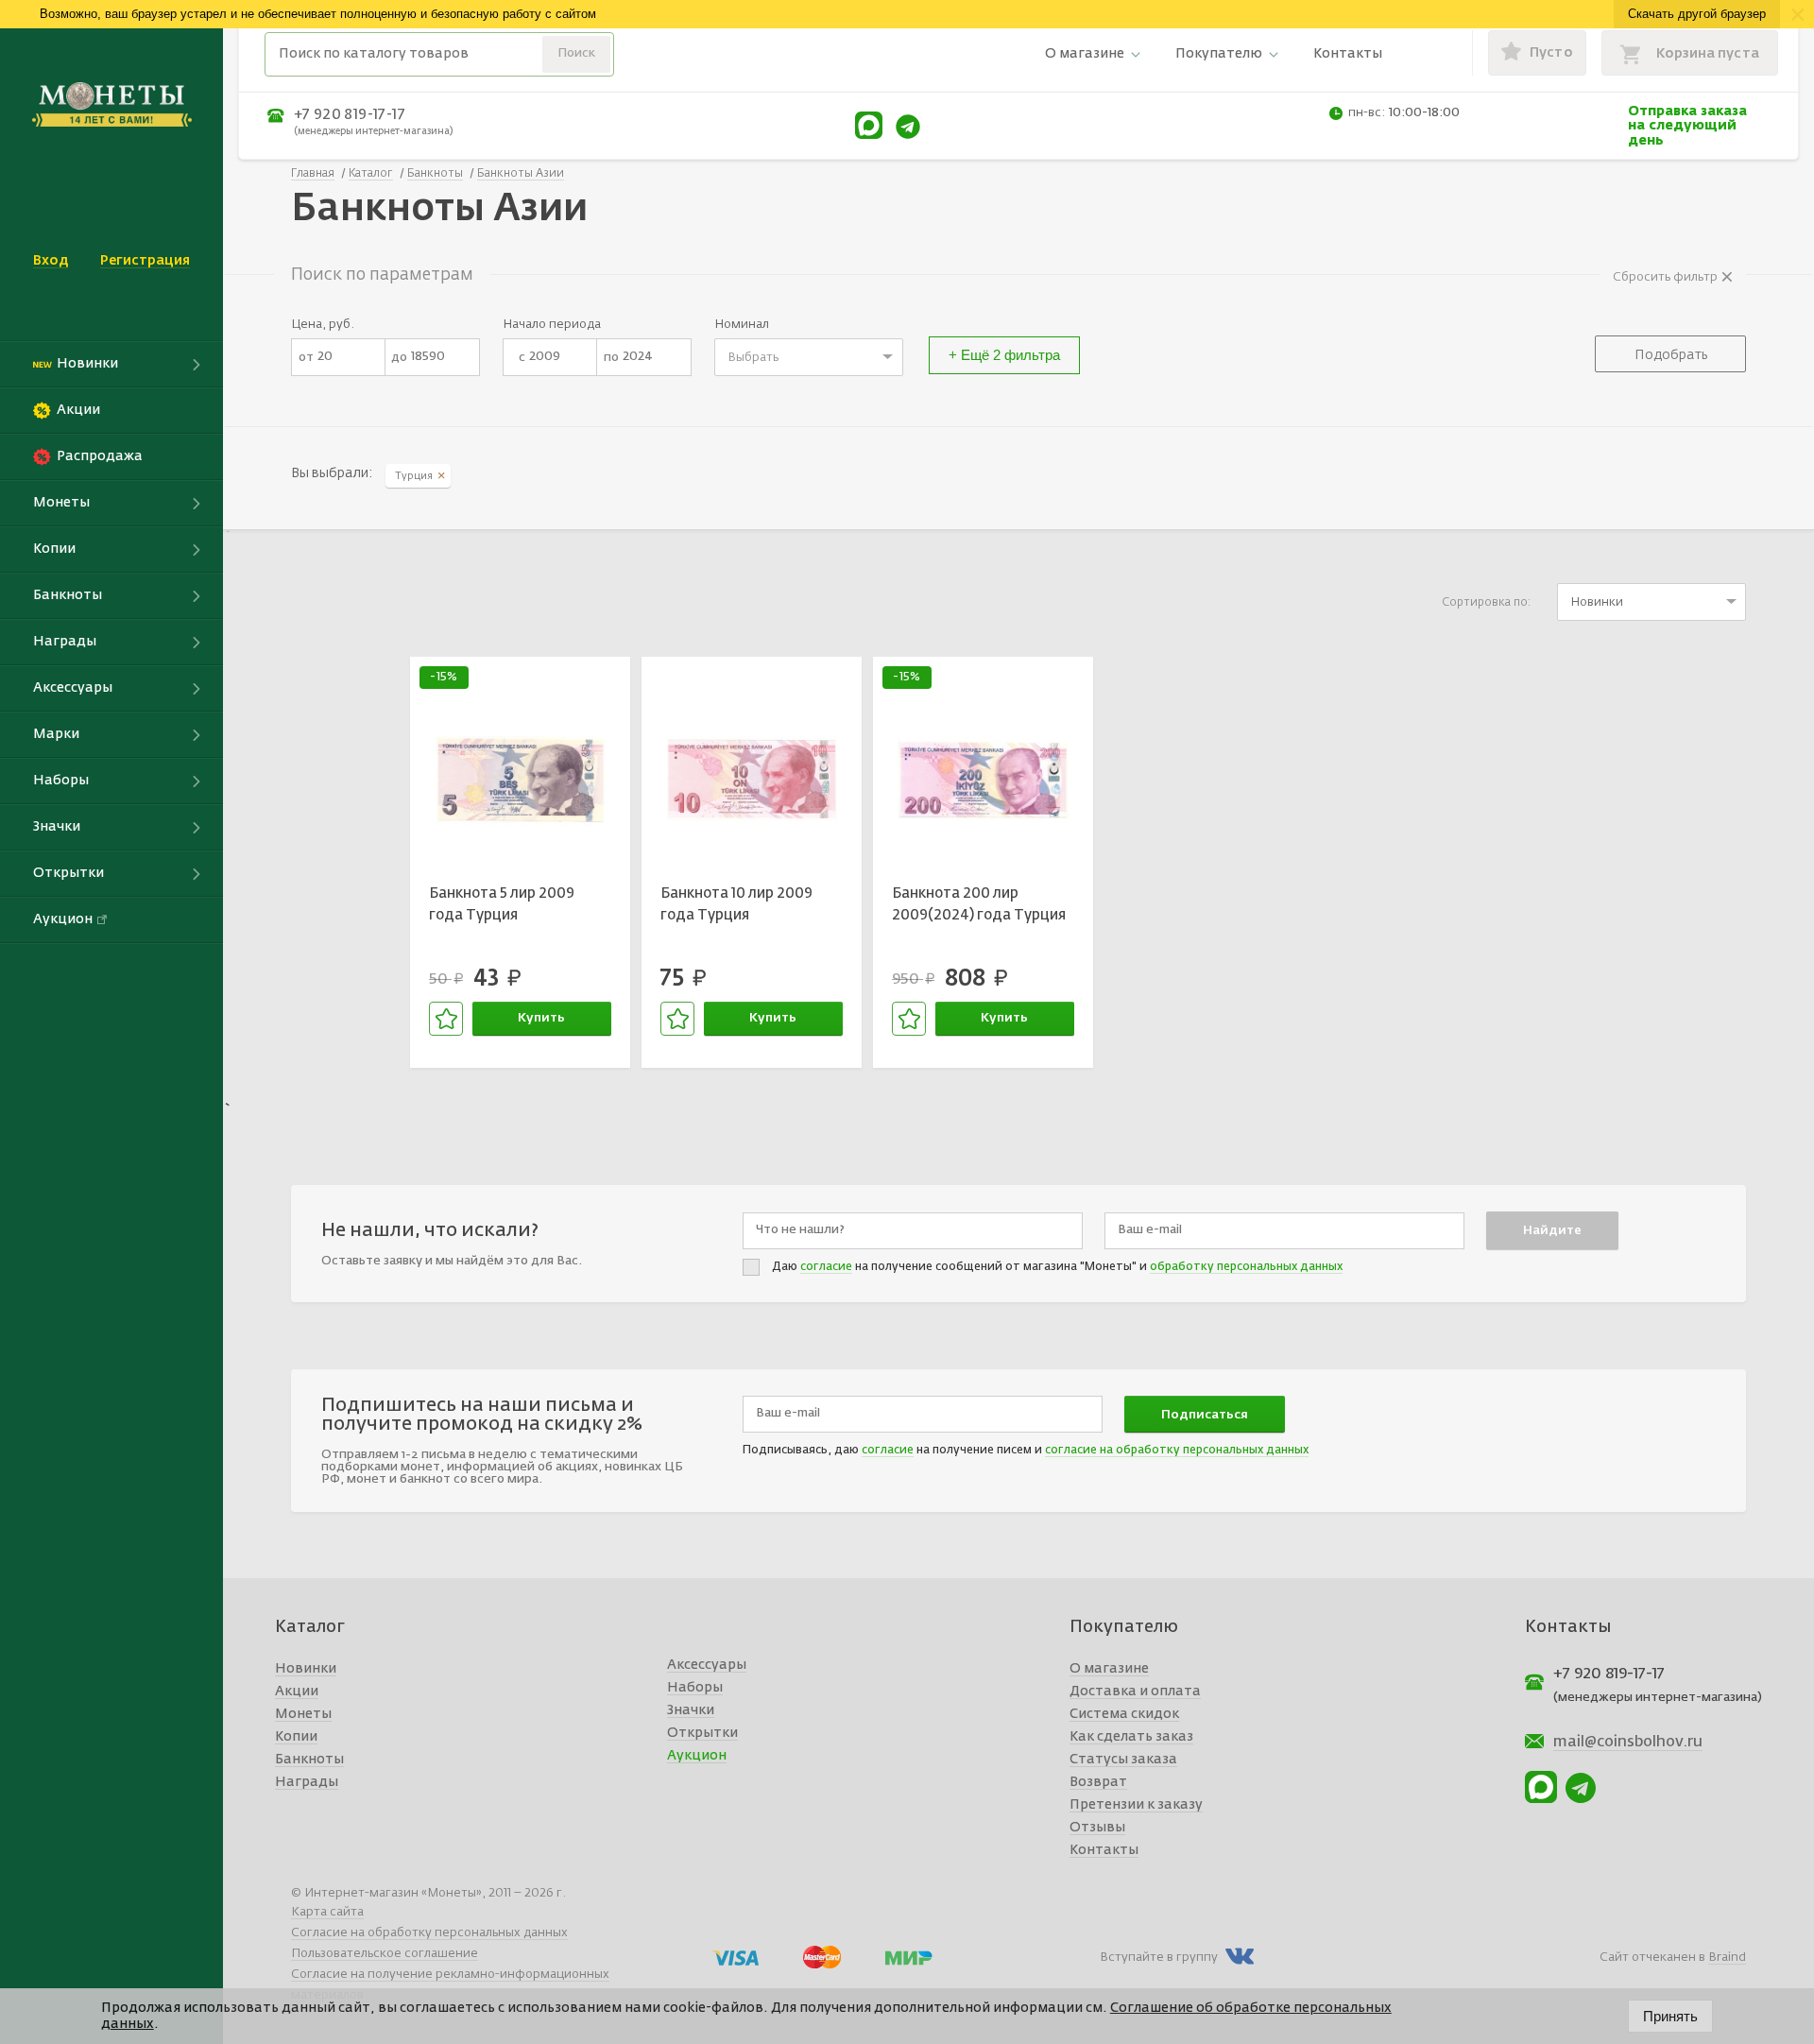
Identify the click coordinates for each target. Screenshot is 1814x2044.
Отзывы (1097, 1828)
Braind (1727, 1958)
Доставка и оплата (1135, 1692)
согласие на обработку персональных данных (1177, 1451)
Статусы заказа (1123, 1760)
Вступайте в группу (1159, 1958)
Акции (297, 1692)
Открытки (702, 1733)
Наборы (695, 1688)
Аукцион (697, 1756)
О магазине (1085, 54)
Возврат (1098, 1782)
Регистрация (145, 261)
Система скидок (1124, 1714)
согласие (826, 1267)
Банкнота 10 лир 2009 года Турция (736, 904)
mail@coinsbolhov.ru (1628, 1743)
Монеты (303, 1714)
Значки (691, 1710)
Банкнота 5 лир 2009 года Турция (502, 904)
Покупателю (1219, 54)
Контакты (1348, 54)
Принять (1670, 2016)
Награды (307, 1782)
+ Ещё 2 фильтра (1004, 355)
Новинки (306, 1669)
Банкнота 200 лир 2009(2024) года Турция (979, 904)
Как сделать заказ (1131, 1737)
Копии (296, 1737)
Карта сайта (327, 1912)
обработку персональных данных (1246, 1267)
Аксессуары (707, 1665)
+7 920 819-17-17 (350, 115)
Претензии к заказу (1136, 1805)
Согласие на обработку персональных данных (429, 1933)
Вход (51, 261)
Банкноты (309, 1760)
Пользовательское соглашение (385, 1954)
